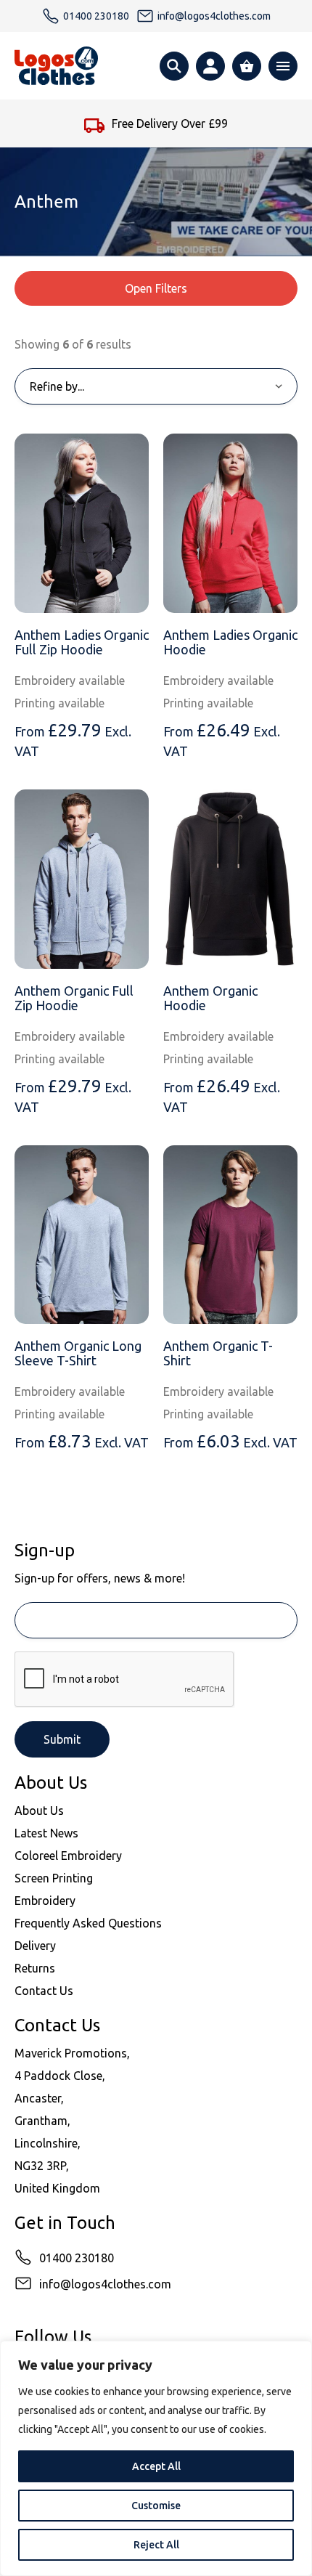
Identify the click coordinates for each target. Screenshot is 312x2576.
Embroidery (45, 1901)
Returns (35, 1968)
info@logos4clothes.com (105, 2284)
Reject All (156, 2545)
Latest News (46, 1833)
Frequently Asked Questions (88, 1923)
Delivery (35, 1946)
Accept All (156, 2466)
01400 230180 (77, 2258)
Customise (156, 2506)
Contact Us (44, 1991)
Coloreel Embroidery (68, 1856)
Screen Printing (54, 1878)
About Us (39, 1811)
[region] (156, 2458)
